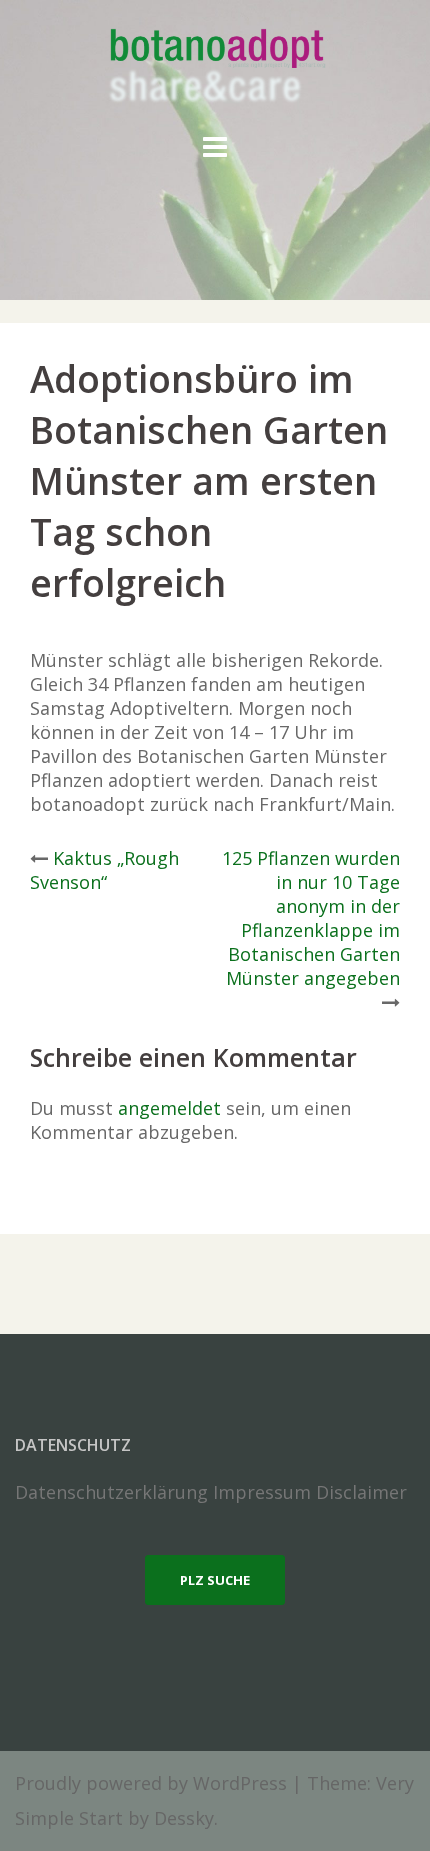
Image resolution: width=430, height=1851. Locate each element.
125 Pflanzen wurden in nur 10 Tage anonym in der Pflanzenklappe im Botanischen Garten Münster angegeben (311, 918)
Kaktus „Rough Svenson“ (104, 870)
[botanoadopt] (215, 68)
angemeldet (169, 1108)
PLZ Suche (215, 1580)
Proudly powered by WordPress (151, 1783)
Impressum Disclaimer (310, 1492)
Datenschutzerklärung (111, 1492)
